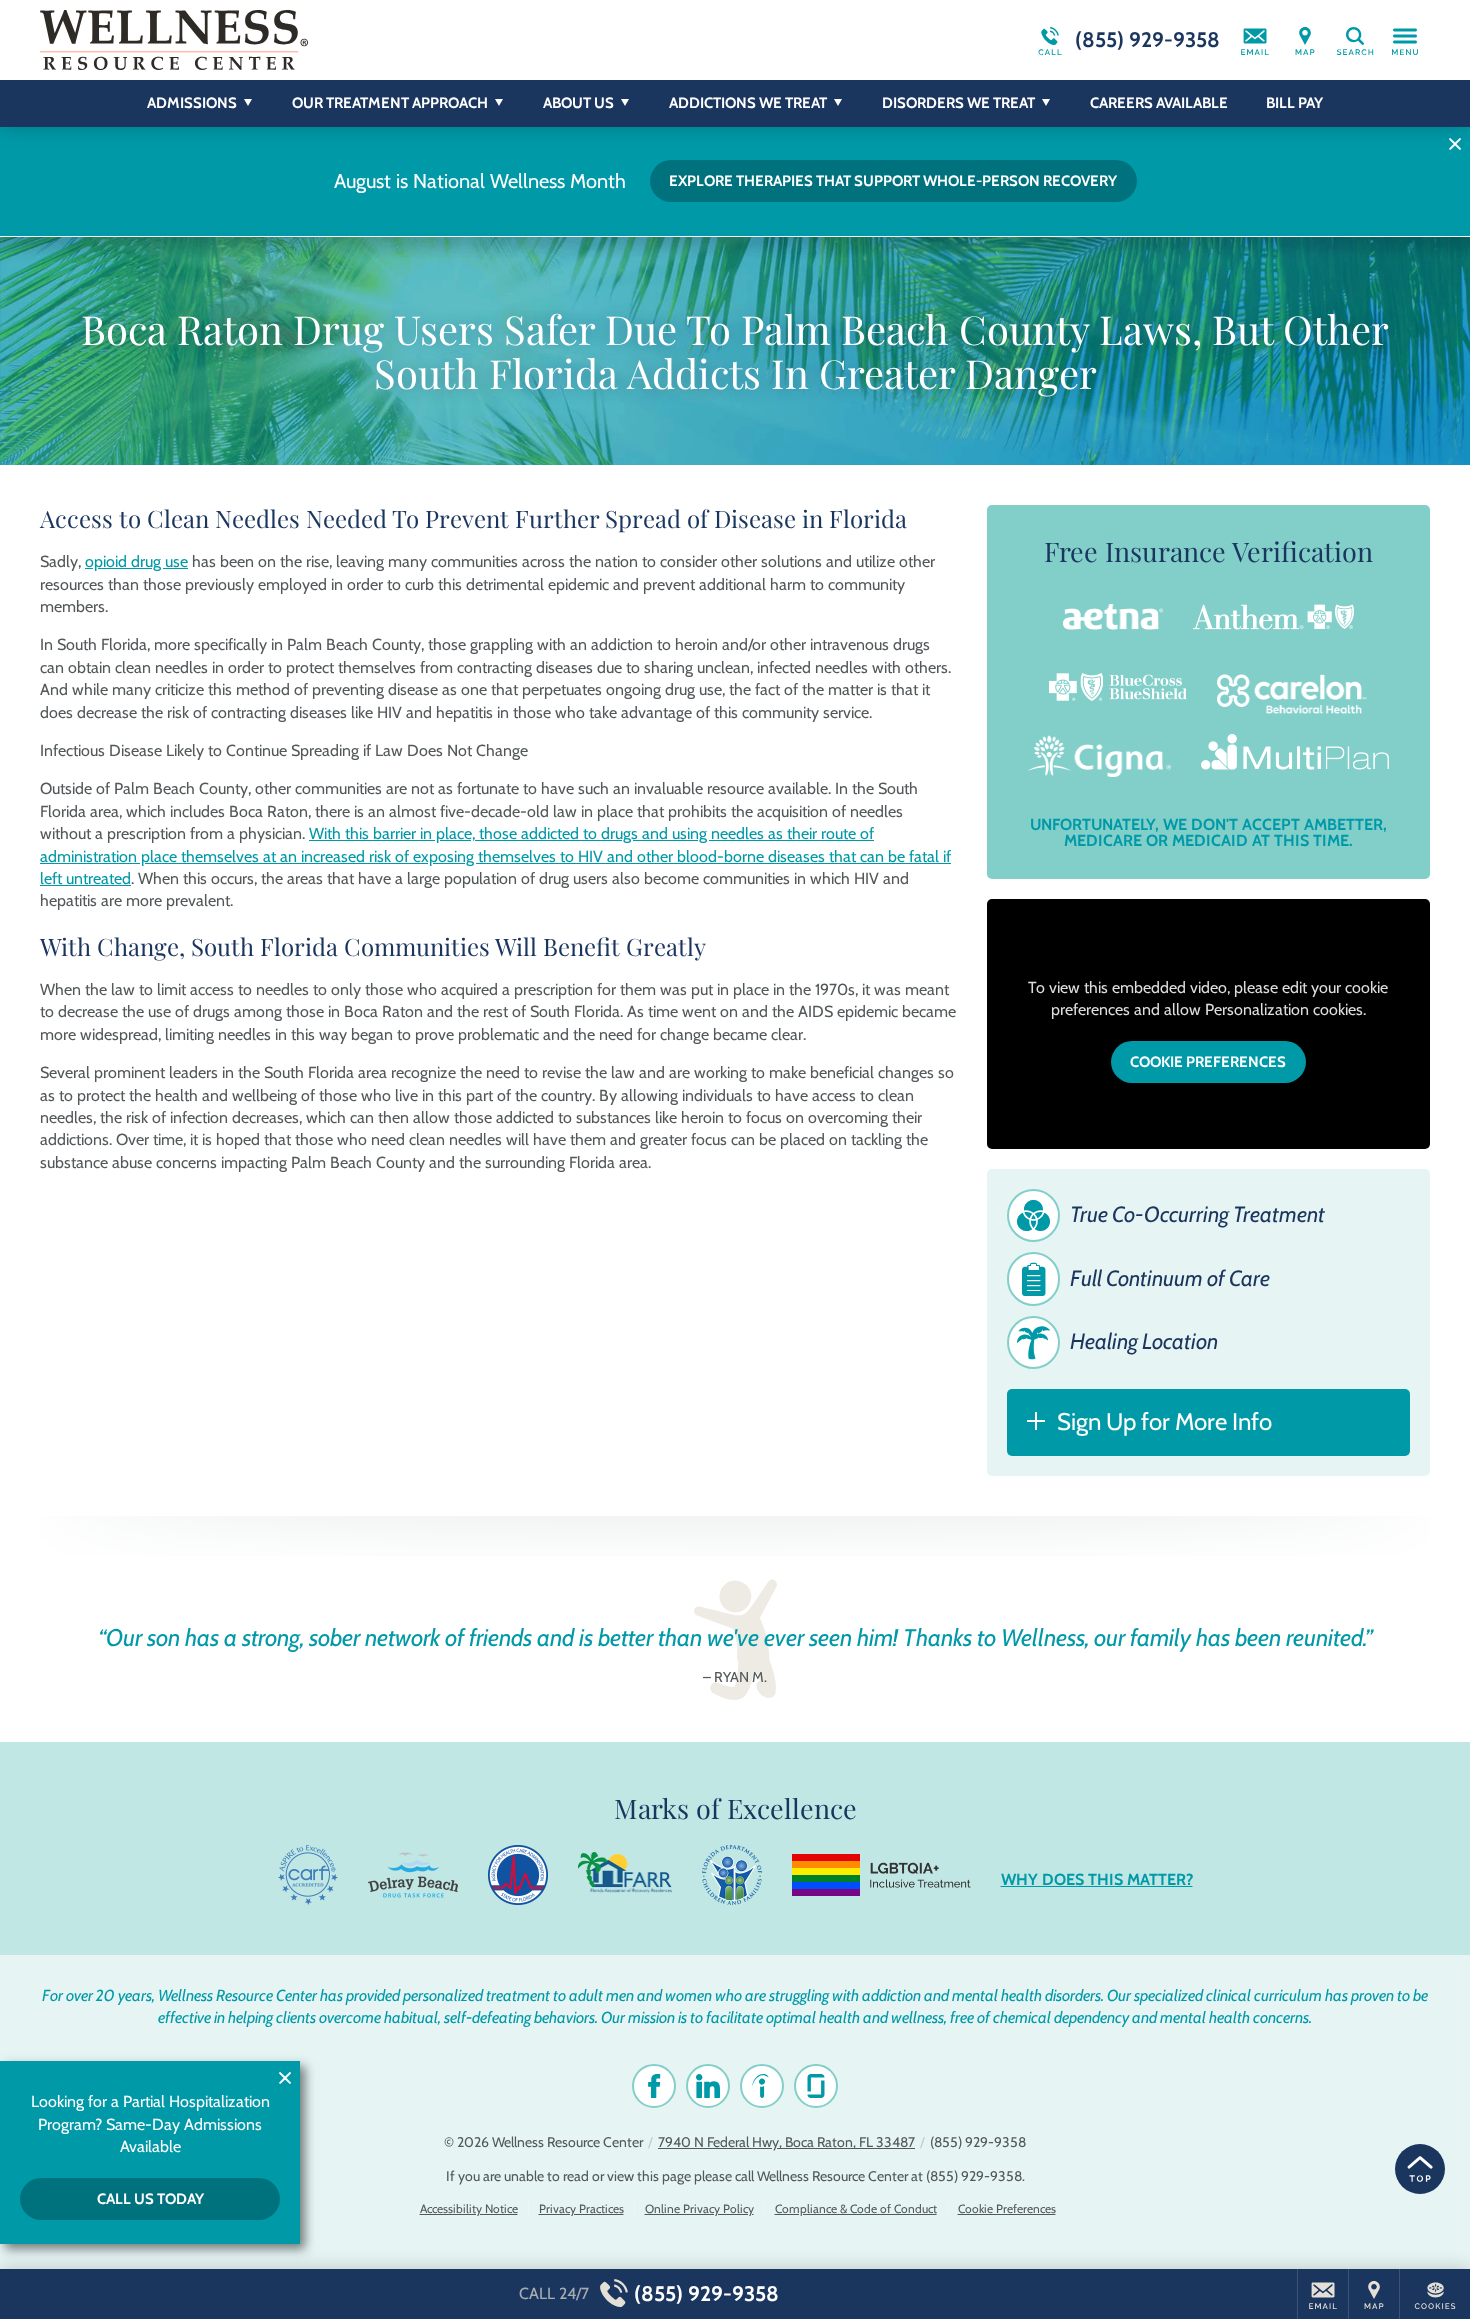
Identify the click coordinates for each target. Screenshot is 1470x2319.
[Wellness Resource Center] (340, 40)
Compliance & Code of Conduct (856, 2208)
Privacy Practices (581, 2208)
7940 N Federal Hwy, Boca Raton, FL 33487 (786, 2142)
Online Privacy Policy (699, 2208)
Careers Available (1159, 103)
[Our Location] (1305, 40)
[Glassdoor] (816, 2086)
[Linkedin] (708, 2086)
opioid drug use (136, 561)
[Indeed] (762, 2086)
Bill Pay (1294, 103)
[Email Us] (1255, 40)
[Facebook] (654, 2086)
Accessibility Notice (469, 2208)
